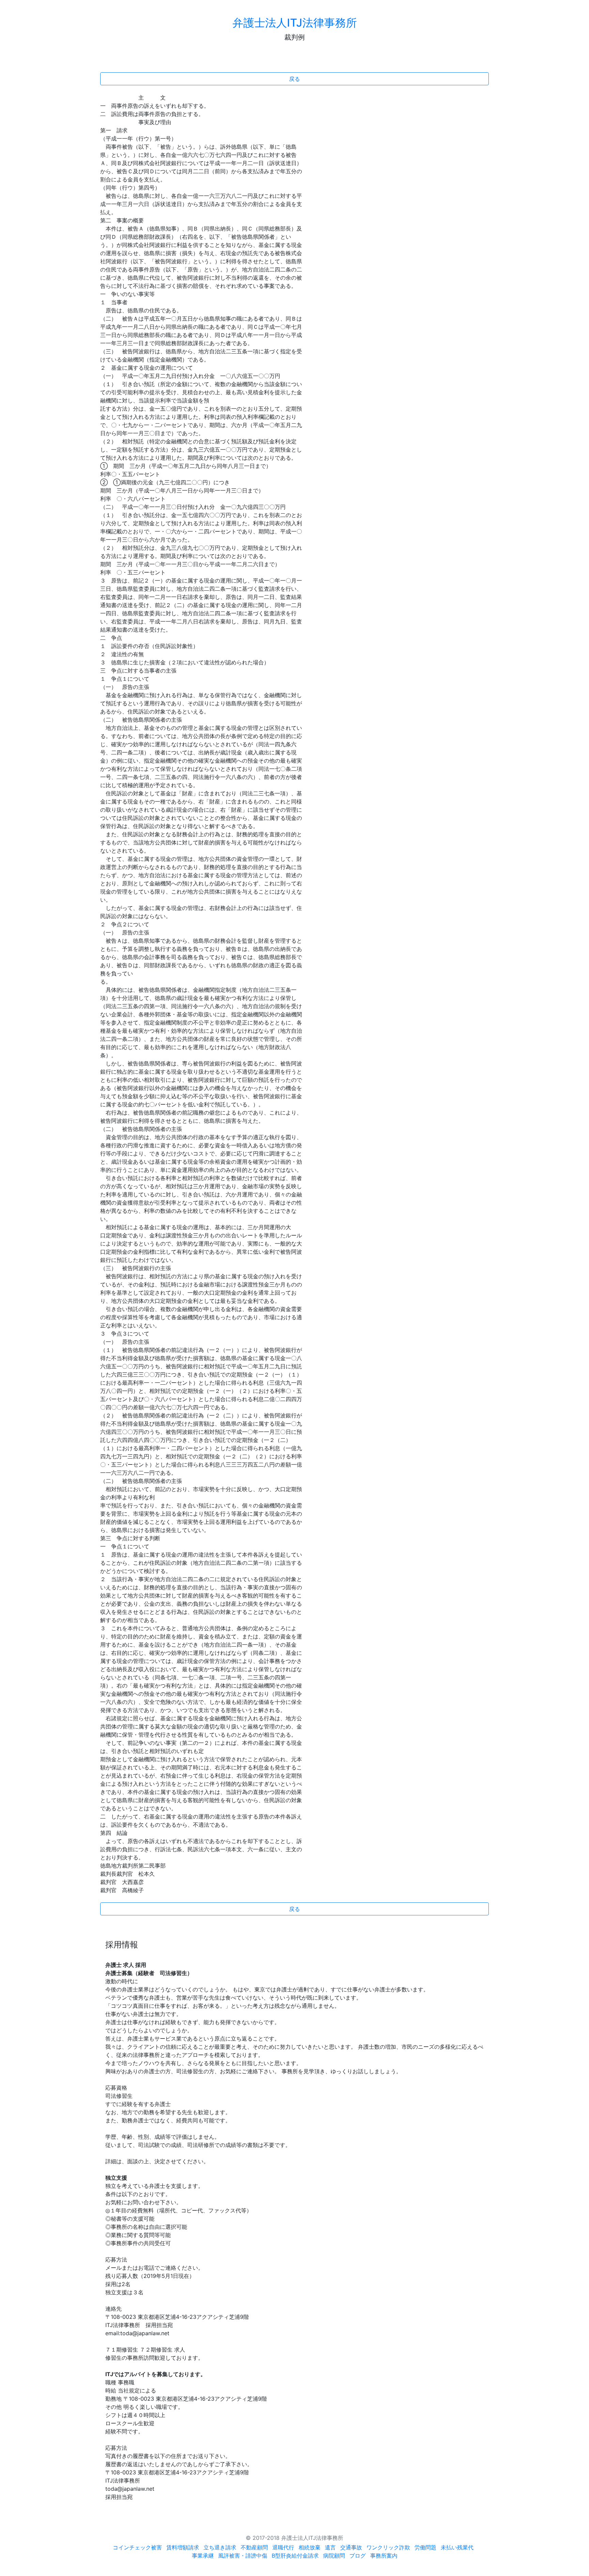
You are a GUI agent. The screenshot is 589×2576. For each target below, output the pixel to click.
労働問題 (425, 2547)
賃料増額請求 (183, 2547)
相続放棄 (309, 2547)
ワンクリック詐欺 (388, 2547)
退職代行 (283, 2547)
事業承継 (203, 2556)
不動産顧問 (254, 2547)
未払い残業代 (457, 2547)
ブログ (358, 2556)
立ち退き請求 (220, 2547)
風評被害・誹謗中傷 (243, 2556)
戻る (294, 79)
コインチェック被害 (137, 2547)
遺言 (330, 2547)
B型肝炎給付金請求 (295, 2556)
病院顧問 (334, 2556)
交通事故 (351, 2547)
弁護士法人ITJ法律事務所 (295, 23)
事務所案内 (384, 2556)
